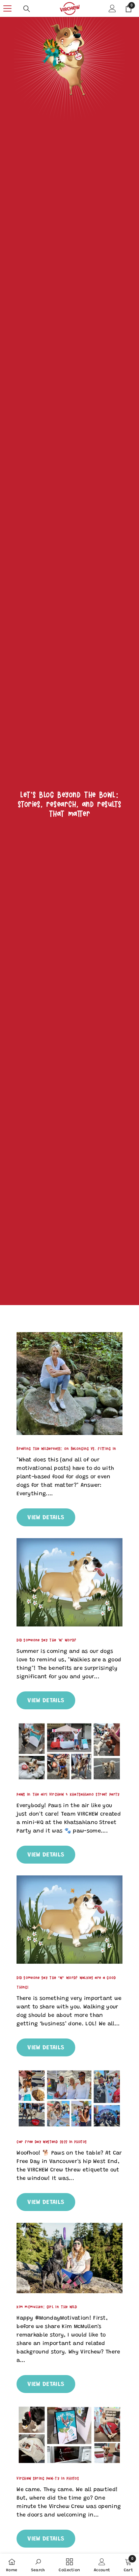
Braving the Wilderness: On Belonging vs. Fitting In (66, 1449)
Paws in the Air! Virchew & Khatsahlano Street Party (68, 1794)
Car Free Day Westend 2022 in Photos (52, 2142)
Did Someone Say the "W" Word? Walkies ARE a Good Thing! (66, 1982)
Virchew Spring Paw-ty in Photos (48, 2478)
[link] (69, 93)
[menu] (7, 8)
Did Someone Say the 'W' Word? (46, 1640)
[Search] (27, 9)
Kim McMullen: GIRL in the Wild (47, 2307)
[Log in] (112, 8)
